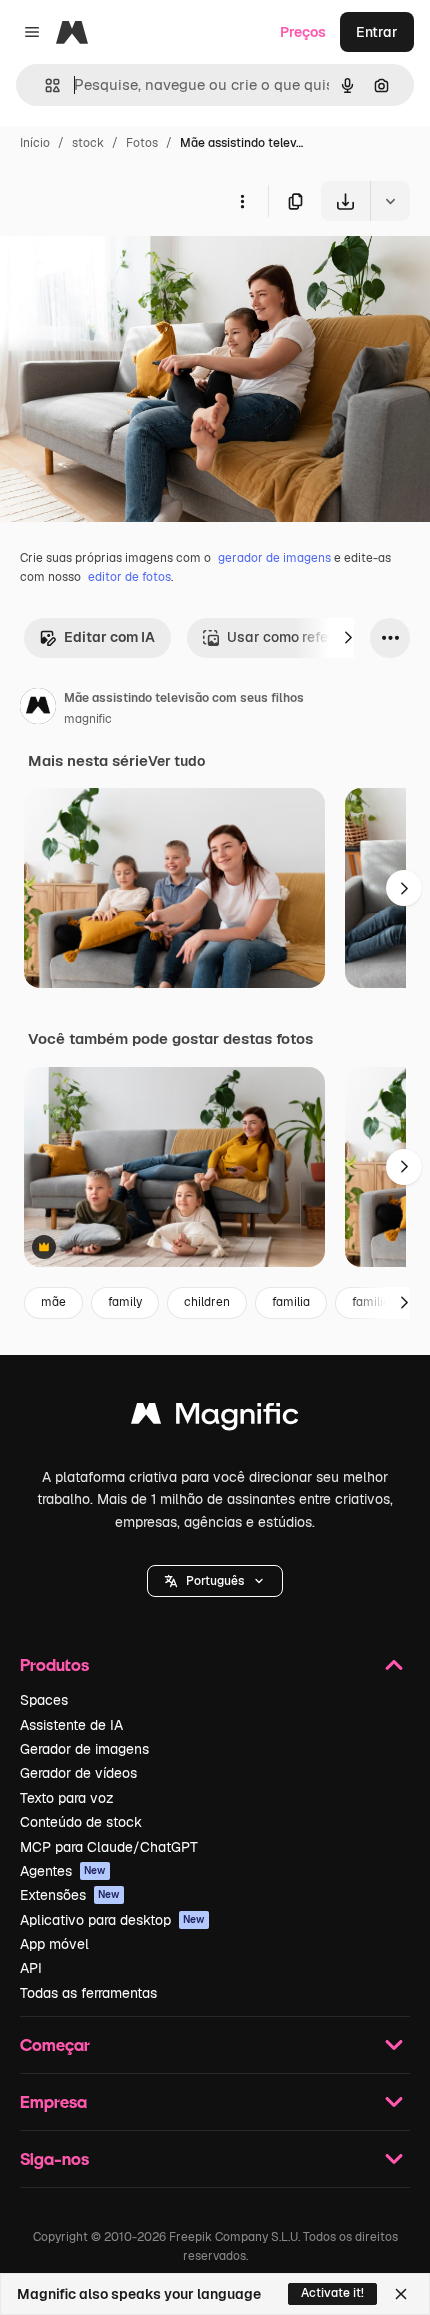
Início (35, 143)
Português (215, 1581)
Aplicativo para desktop (112, 1920)
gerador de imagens (274, 558)
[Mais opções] (242, 201)
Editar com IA (109, 637)
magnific (88, 719)
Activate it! (332, 2293)
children (207, 1302)
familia (291, 1302)
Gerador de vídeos (78, 1773)
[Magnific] (215, 1418)
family (125, 1302)
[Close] (401, 2294)
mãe (53, 1302)
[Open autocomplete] (44, 85)
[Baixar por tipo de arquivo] (390, 201)
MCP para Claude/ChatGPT (109, 1847)
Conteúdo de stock (81, 1822)
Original (128, 267)
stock (88, 143)
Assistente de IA (71, 1725)
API (31, 1968)
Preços (303, 32)
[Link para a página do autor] (38, 709)
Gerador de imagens (84, 1749)
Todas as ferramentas (88, 1993)
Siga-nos (54, 2158)
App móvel (54, 1944)
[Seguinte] (348, 638)
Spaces (44, 1700)
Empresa (53, 2101)
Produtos (54, 1664)
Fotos (142, 143)
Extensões (70, 1895)
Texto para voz (67, 1798)
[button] (215, 1581)
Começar (55, 2044)
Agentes (63, 1871)
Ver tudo (176, 761)
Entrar (377, 32)
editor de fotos (129, 577)
